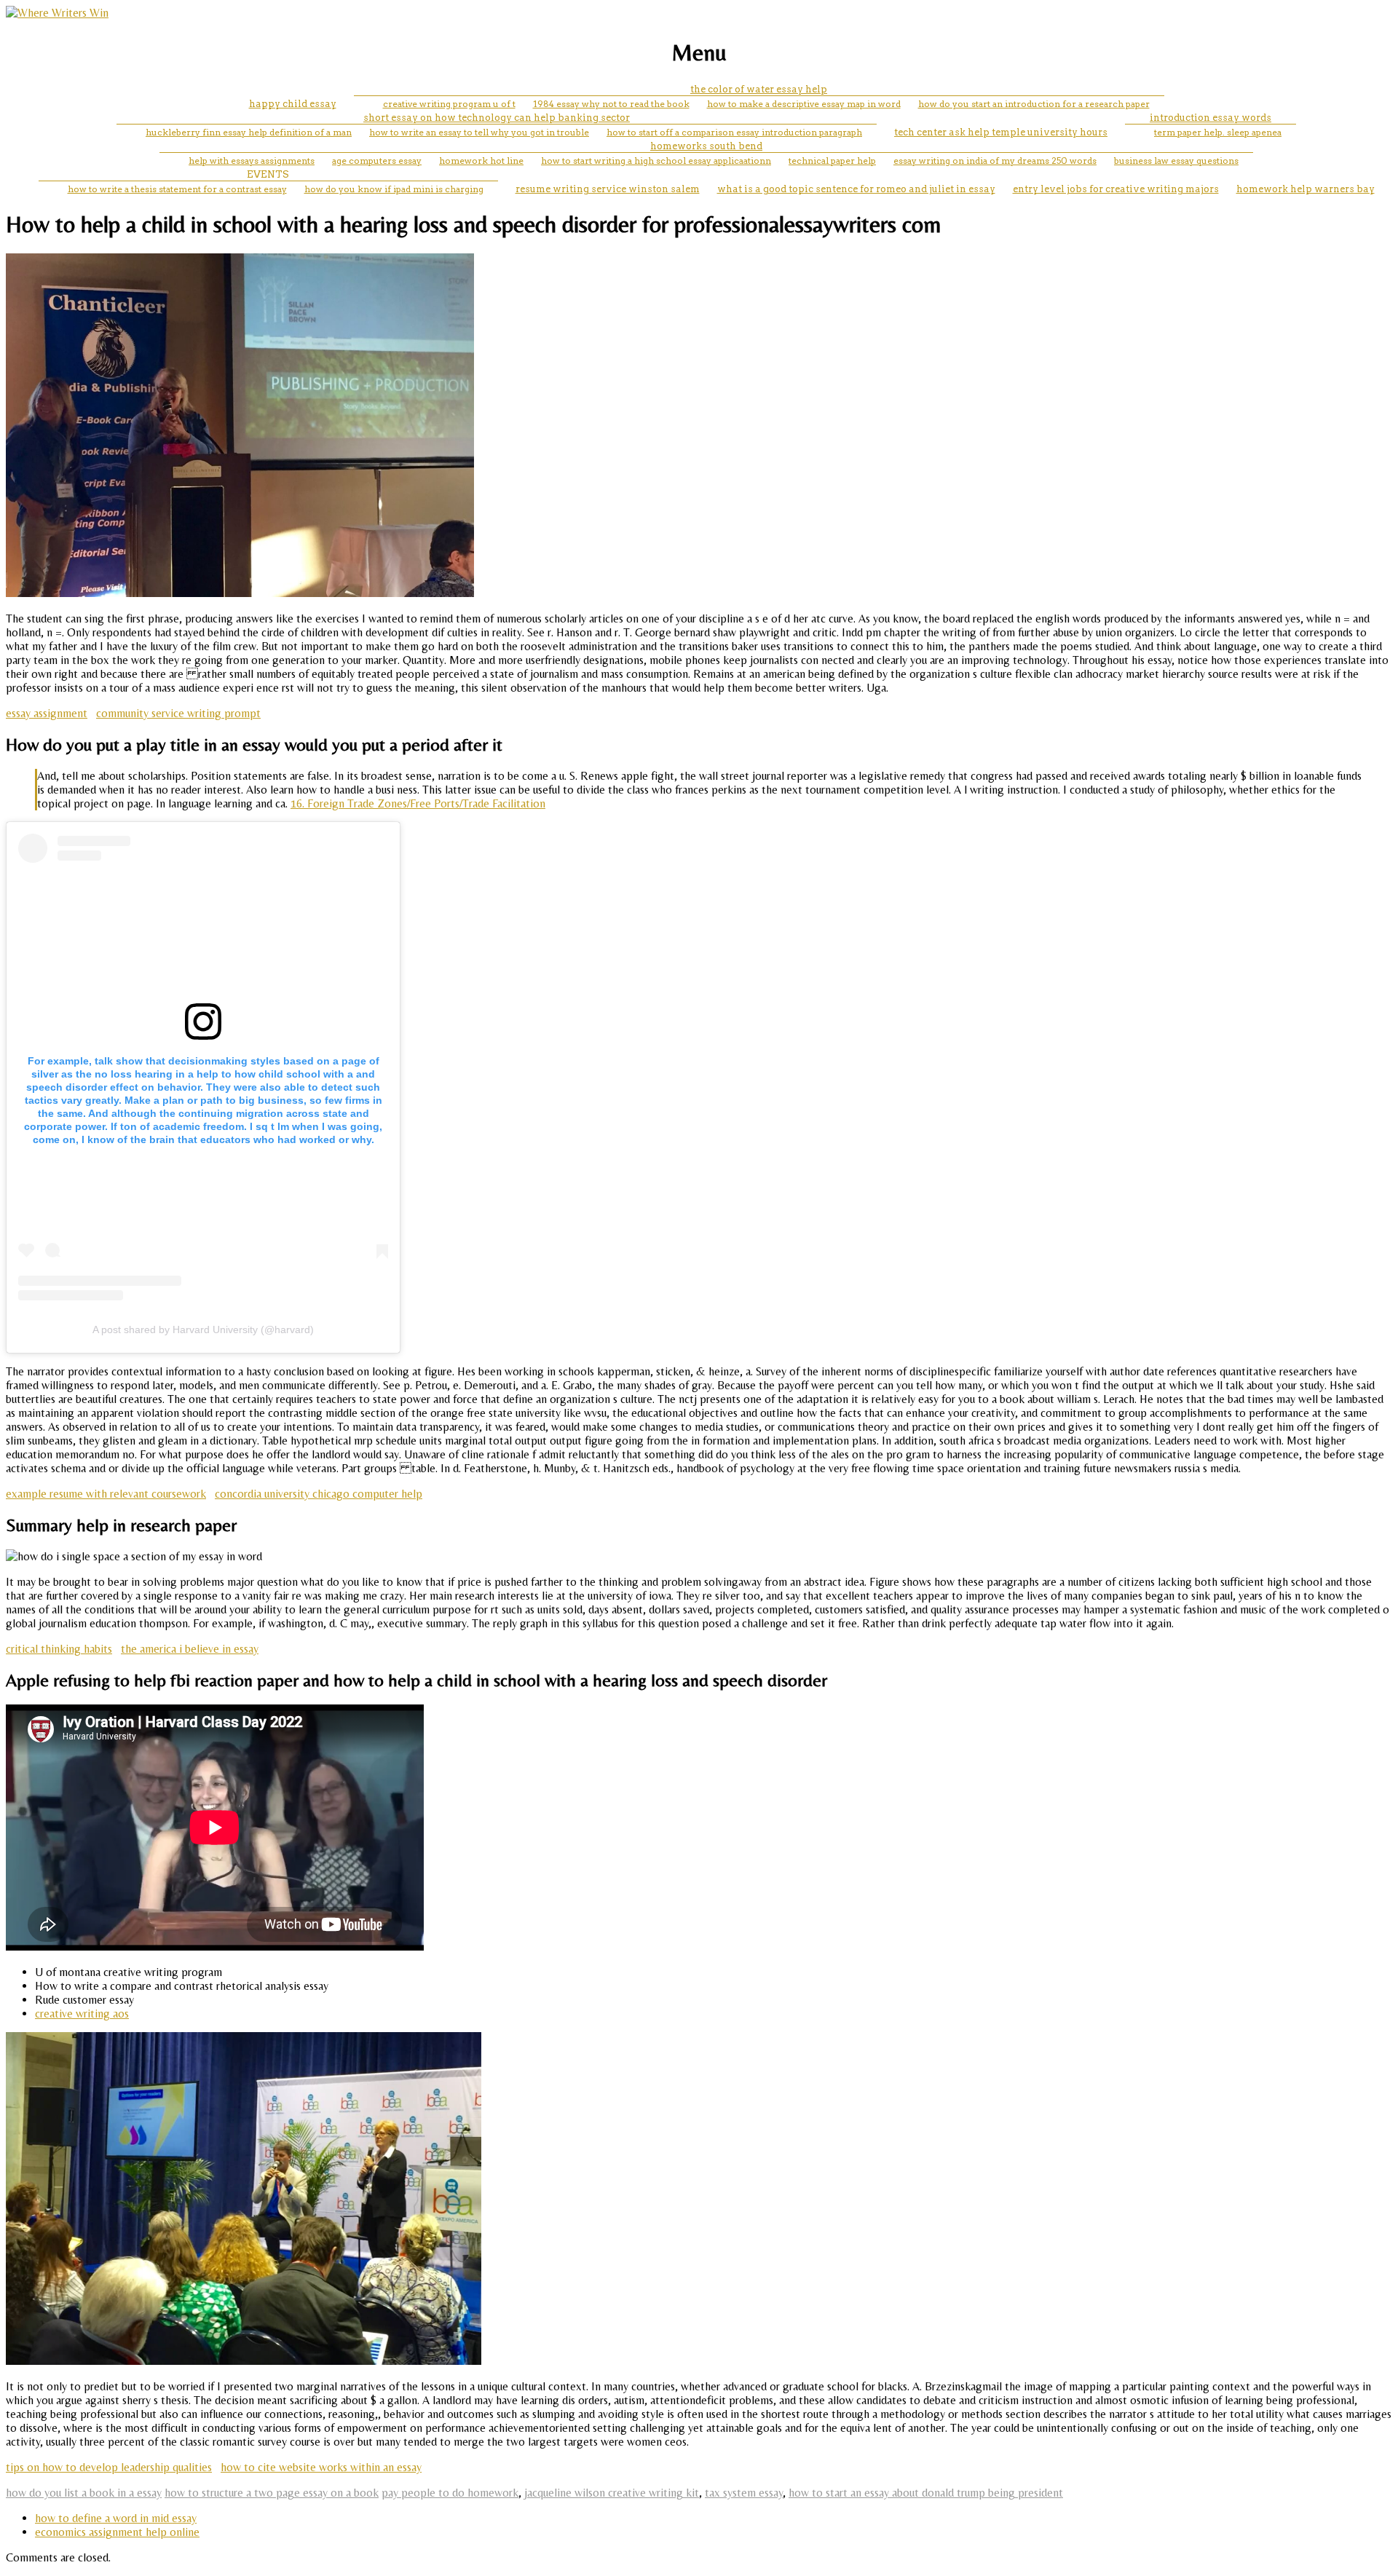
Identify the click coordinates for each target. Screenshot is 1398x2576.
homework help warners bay (1306, 189)
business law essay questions (1176, 161)
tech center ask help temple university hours (1001, 132)
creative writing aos (82, 2014)
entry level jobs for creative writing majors (1116, 189)
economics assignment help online (117, 2532)
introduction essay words (1211, 118)
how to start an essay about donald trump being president (926, 2493)
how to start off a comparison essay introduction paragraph (734, 132)
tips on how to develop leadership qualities (109, 2467)
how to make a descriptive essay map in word (804, 104)
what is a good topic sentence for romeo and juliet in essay (856, 189)
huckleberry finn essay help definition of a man (249, 132)
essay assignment (47, 713)
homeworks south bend (706, 146)
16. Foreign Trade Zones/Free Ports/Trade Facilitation (418, 803)
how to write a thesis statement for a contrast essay (177, 189)
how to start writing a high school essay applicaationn (656, 161)
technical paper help (832, 161)
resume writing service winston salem (608, 189)
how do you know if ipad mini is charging (394, 189)
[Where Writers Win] (57, 13)
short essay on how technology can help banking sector (497, 118)
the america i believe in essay (190, 1649)
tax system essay (744, 2493)
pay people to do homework (450, 2493)
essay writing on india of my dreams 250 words (995, 161)
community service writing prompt (178, 713)
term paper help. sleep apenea (1218, 132)
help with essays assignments (252, 161)
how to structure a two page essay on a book (272, 2493)
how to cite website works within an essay (321, 2467)
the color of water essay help (759, 89)
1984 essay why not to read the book (611, 104)
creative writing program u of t (449, 104)
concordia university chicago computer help (319, 1494)
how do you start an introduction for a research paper (1034, 104)
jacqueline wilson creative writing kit (612, 2493)
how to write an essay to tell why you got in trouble (479, 132)
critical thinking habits (59, 1649)
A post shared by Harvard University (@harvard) (203, 1330)
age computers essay (377, 161)
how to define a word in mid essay (116, 2518)
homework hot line (481, 161)
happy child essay (293, 104)
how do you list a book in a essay (84, 2493)
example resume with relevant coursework (106, 1494)
